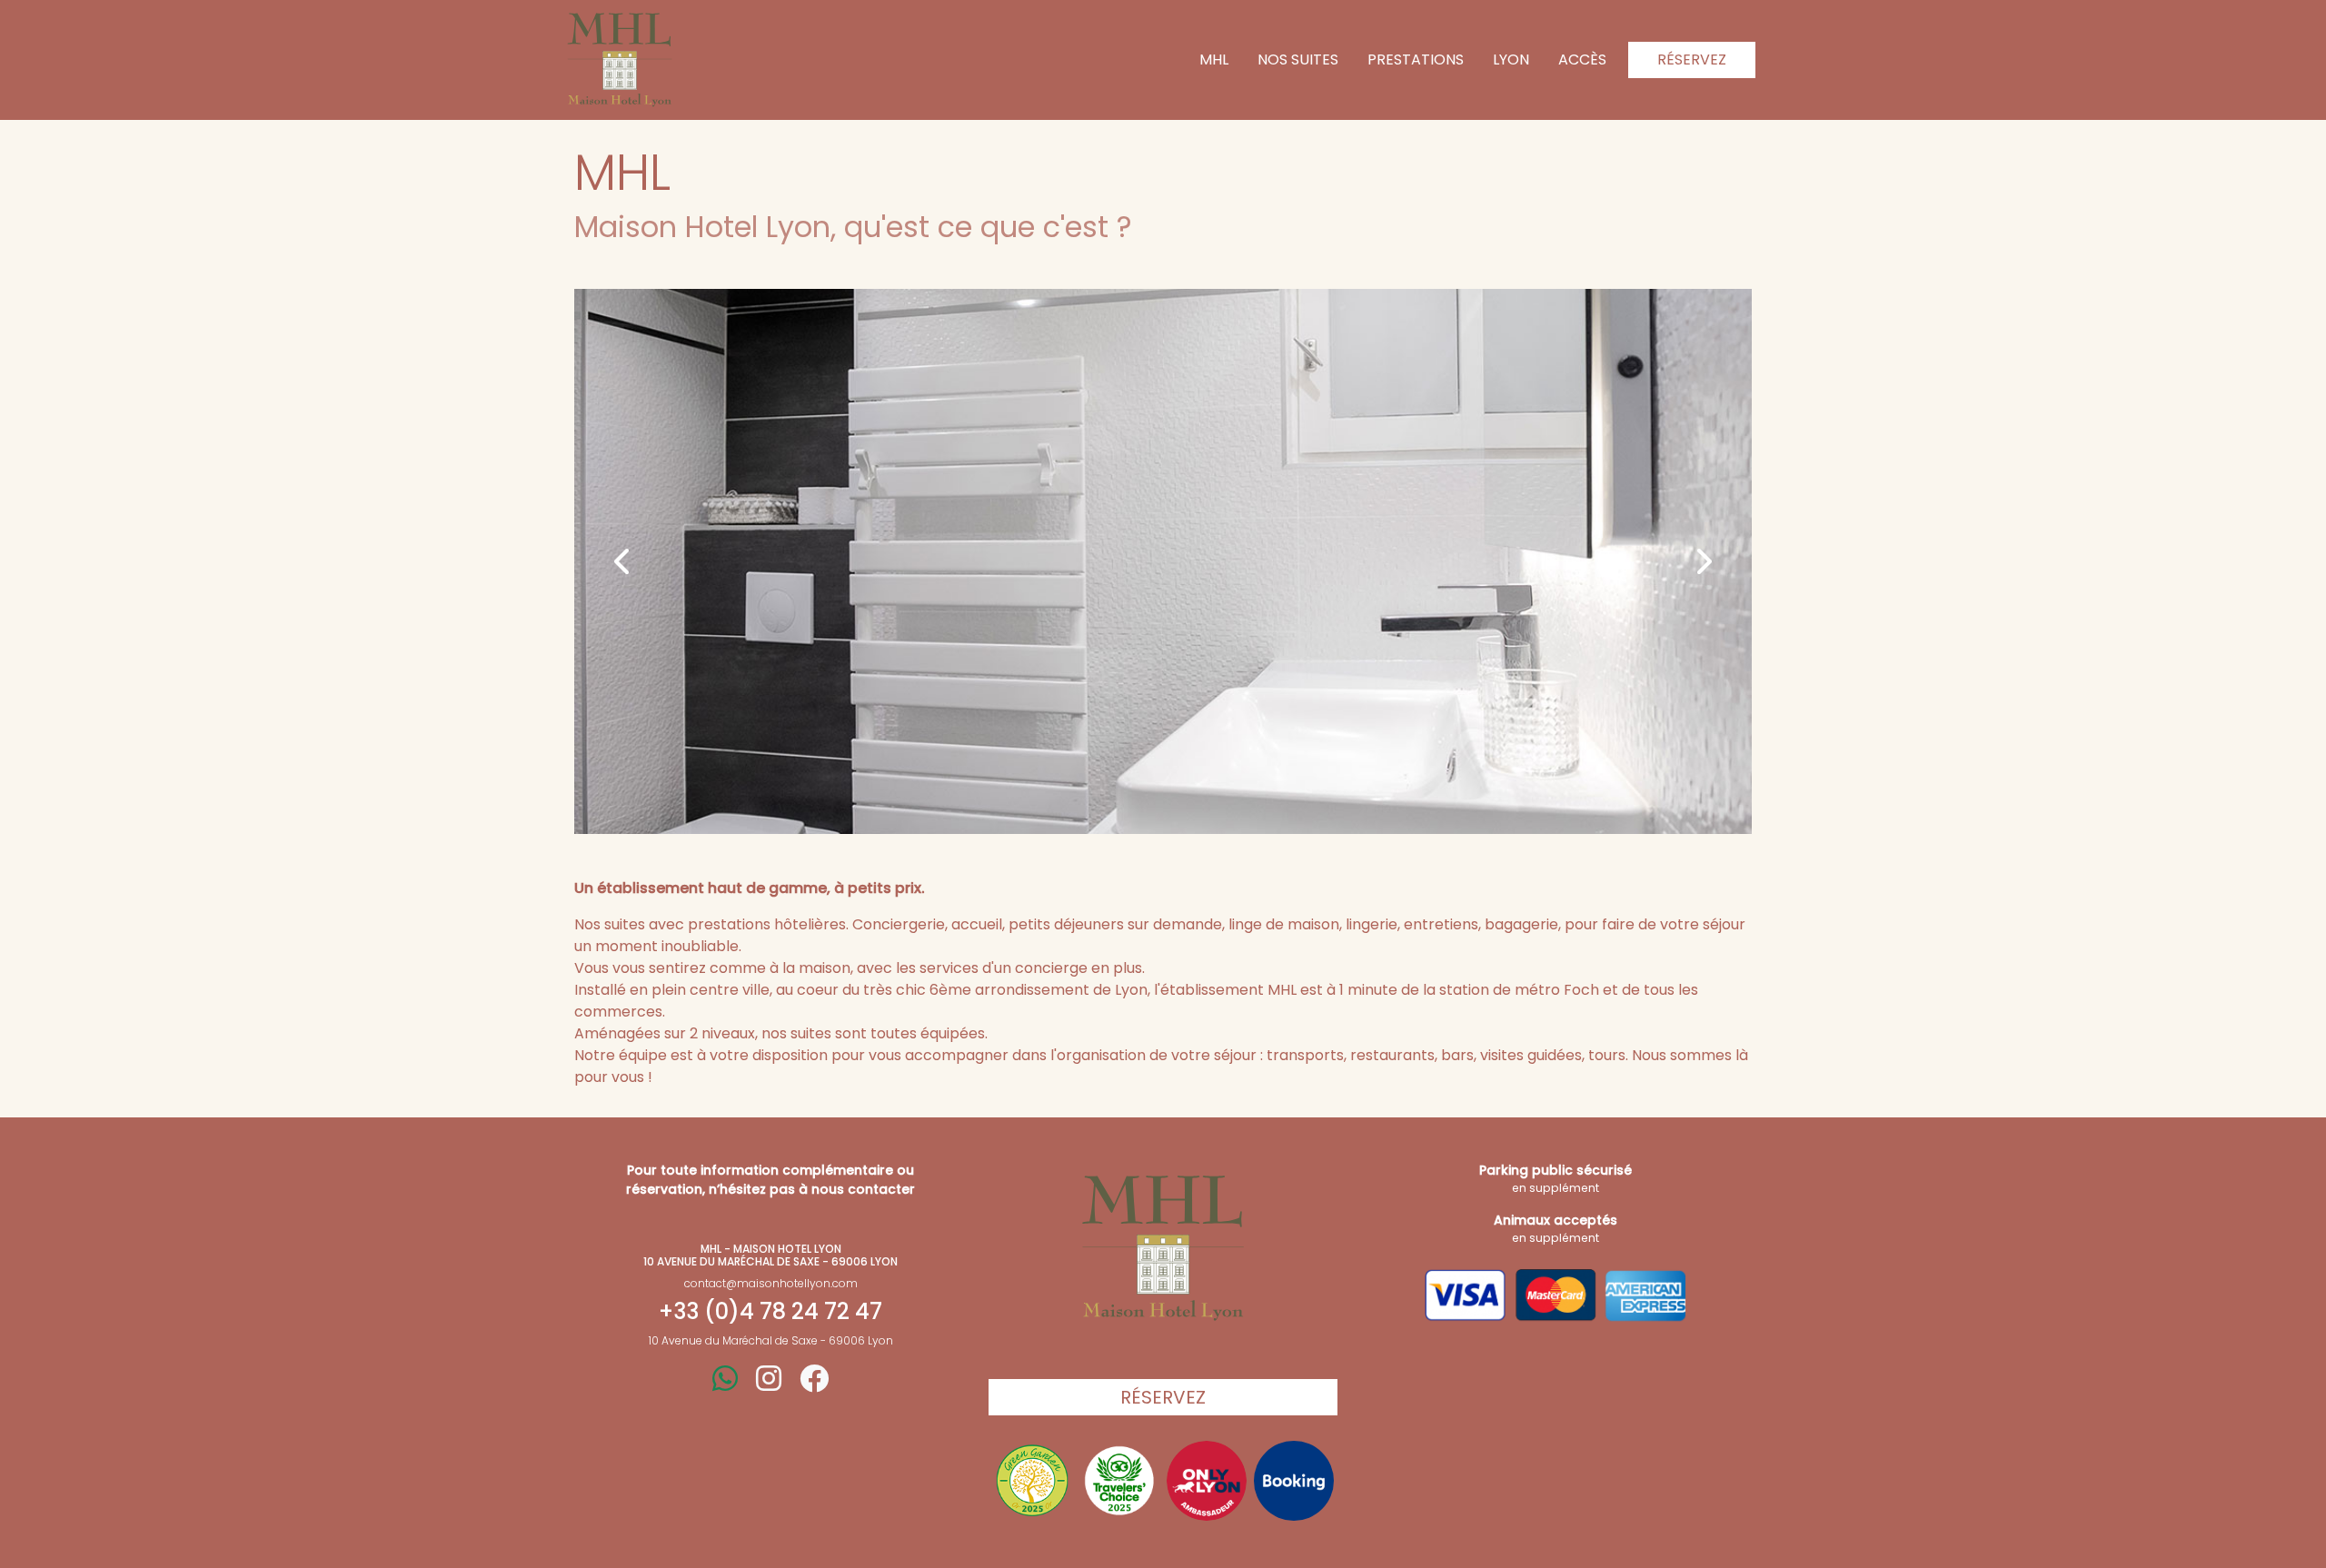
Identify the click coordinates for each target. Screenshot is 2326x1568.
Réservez (1692, 60)
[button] (623, 561)
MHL (1214, 60)
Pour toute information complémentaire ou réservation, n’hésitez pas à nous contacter (770, 1180)
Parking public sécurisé (1556, 1178)
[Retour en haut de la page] (1163, 1248)
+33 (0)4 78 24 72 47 (770, 1312)
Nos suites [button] (1298, 60)
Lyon (1511, 60)
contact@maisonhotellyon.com (771, 1283)
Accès (1582, 60)
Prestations (1416, 60)
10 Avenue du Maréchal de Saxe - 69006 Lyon (771, 1340)
